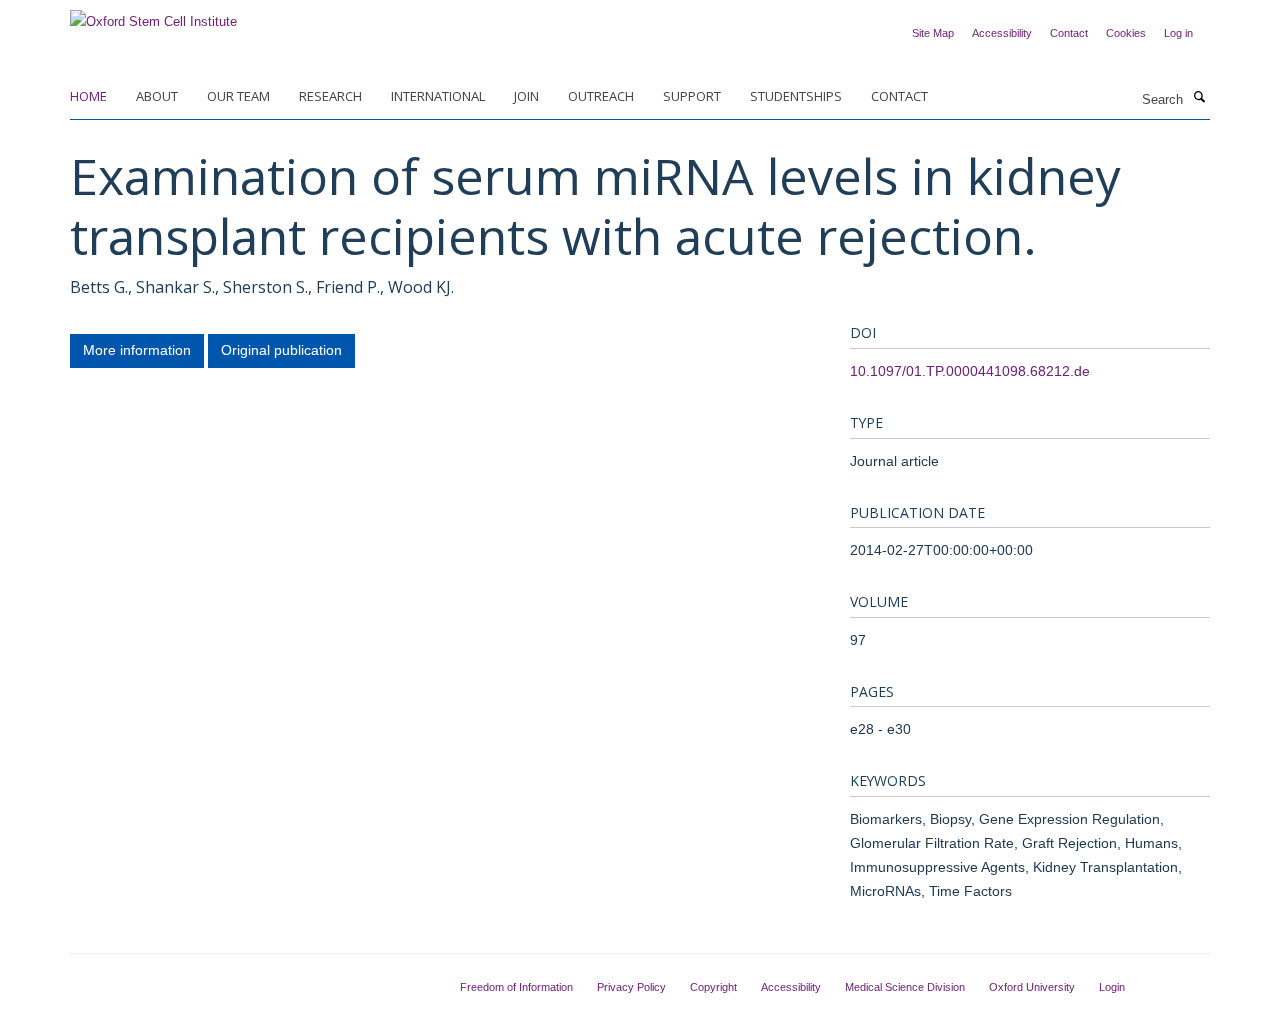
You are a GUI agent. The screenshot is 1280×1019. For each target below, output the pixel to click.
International (438, 96)
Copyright (713, 987)
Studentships (796, 96)
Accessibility (1002, 33)
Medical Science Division (905, 987)
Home (88, 96)
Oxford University (1032, 987)
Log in (1178, 33)
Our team (238, 96)
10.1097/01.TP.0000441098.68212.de (970, 371)
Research (330, 96)
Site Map (933, 33)
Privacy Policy (631, 987)
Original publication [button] (281, 350)
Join (526, 96)
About (157, 96)
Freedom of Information (516, 987)
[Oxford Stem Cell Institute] (153, 15)
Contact (1069, 33)
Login (1112, 987)
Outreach (601, 96)
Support (692, 96)
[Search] (1199, 98)
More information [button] (137, 350)
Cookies (1126, 33)
